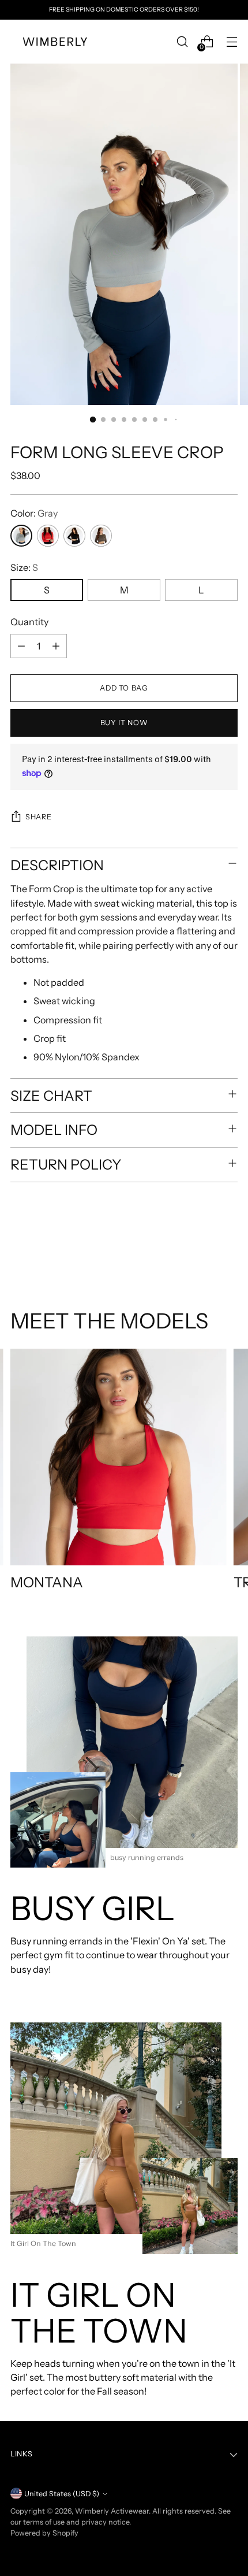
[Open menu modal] (232, 42)
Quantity (29, 622)
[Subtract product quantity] (21, 646)
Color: (34, 513)
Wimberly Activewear (112, 2511)
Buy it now (124, 723)
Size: (24, 567)
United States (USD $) (62, 2494)
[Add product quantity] (56, 646)
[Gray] (21, 536)
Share (38, 817)
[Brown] (101, 536)
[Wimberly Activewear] (57, 42)
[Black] (74, 536)
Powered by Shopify (44, 2533)
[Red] (48, 536)
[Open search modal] (182, 42)
